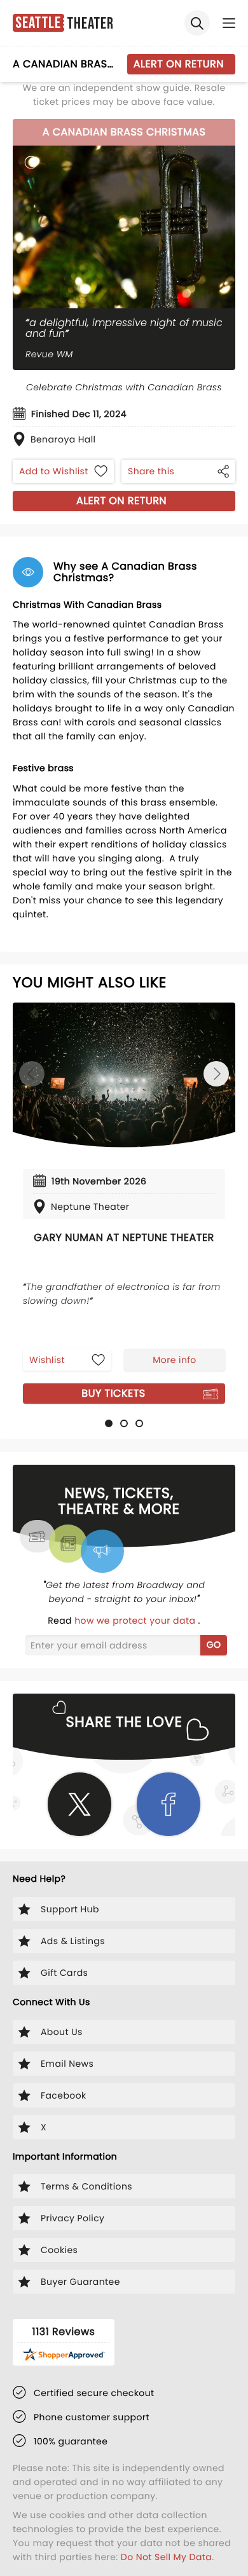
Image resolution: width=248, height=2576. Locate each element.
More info (174, 1360)
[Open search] (197, 23)
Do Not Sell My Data (166, 2557)
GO (214, 1645)
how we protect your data (136, 1620)
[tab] (109, 1423)
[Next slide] (216, 1074)
